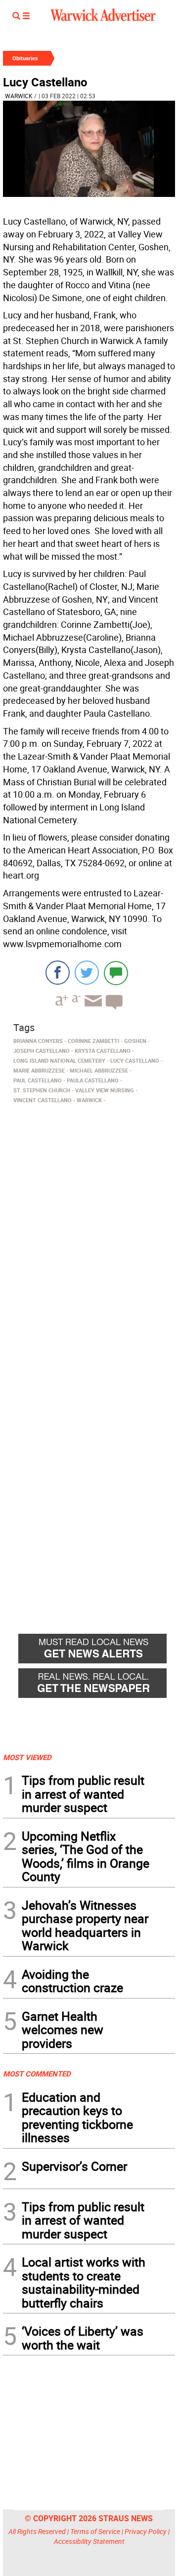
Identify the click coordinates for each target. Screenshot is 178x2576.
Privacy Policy (146, 2531)
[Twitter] (87, 973)
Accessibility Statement (89, 2541)
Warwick (19, 96)
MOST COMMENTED (37, 2074)
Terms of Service (95, 2531)
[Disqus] (89, 1233)
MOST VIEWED (27, 1757)
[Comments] (116, 973)
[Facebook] (58, 973)
